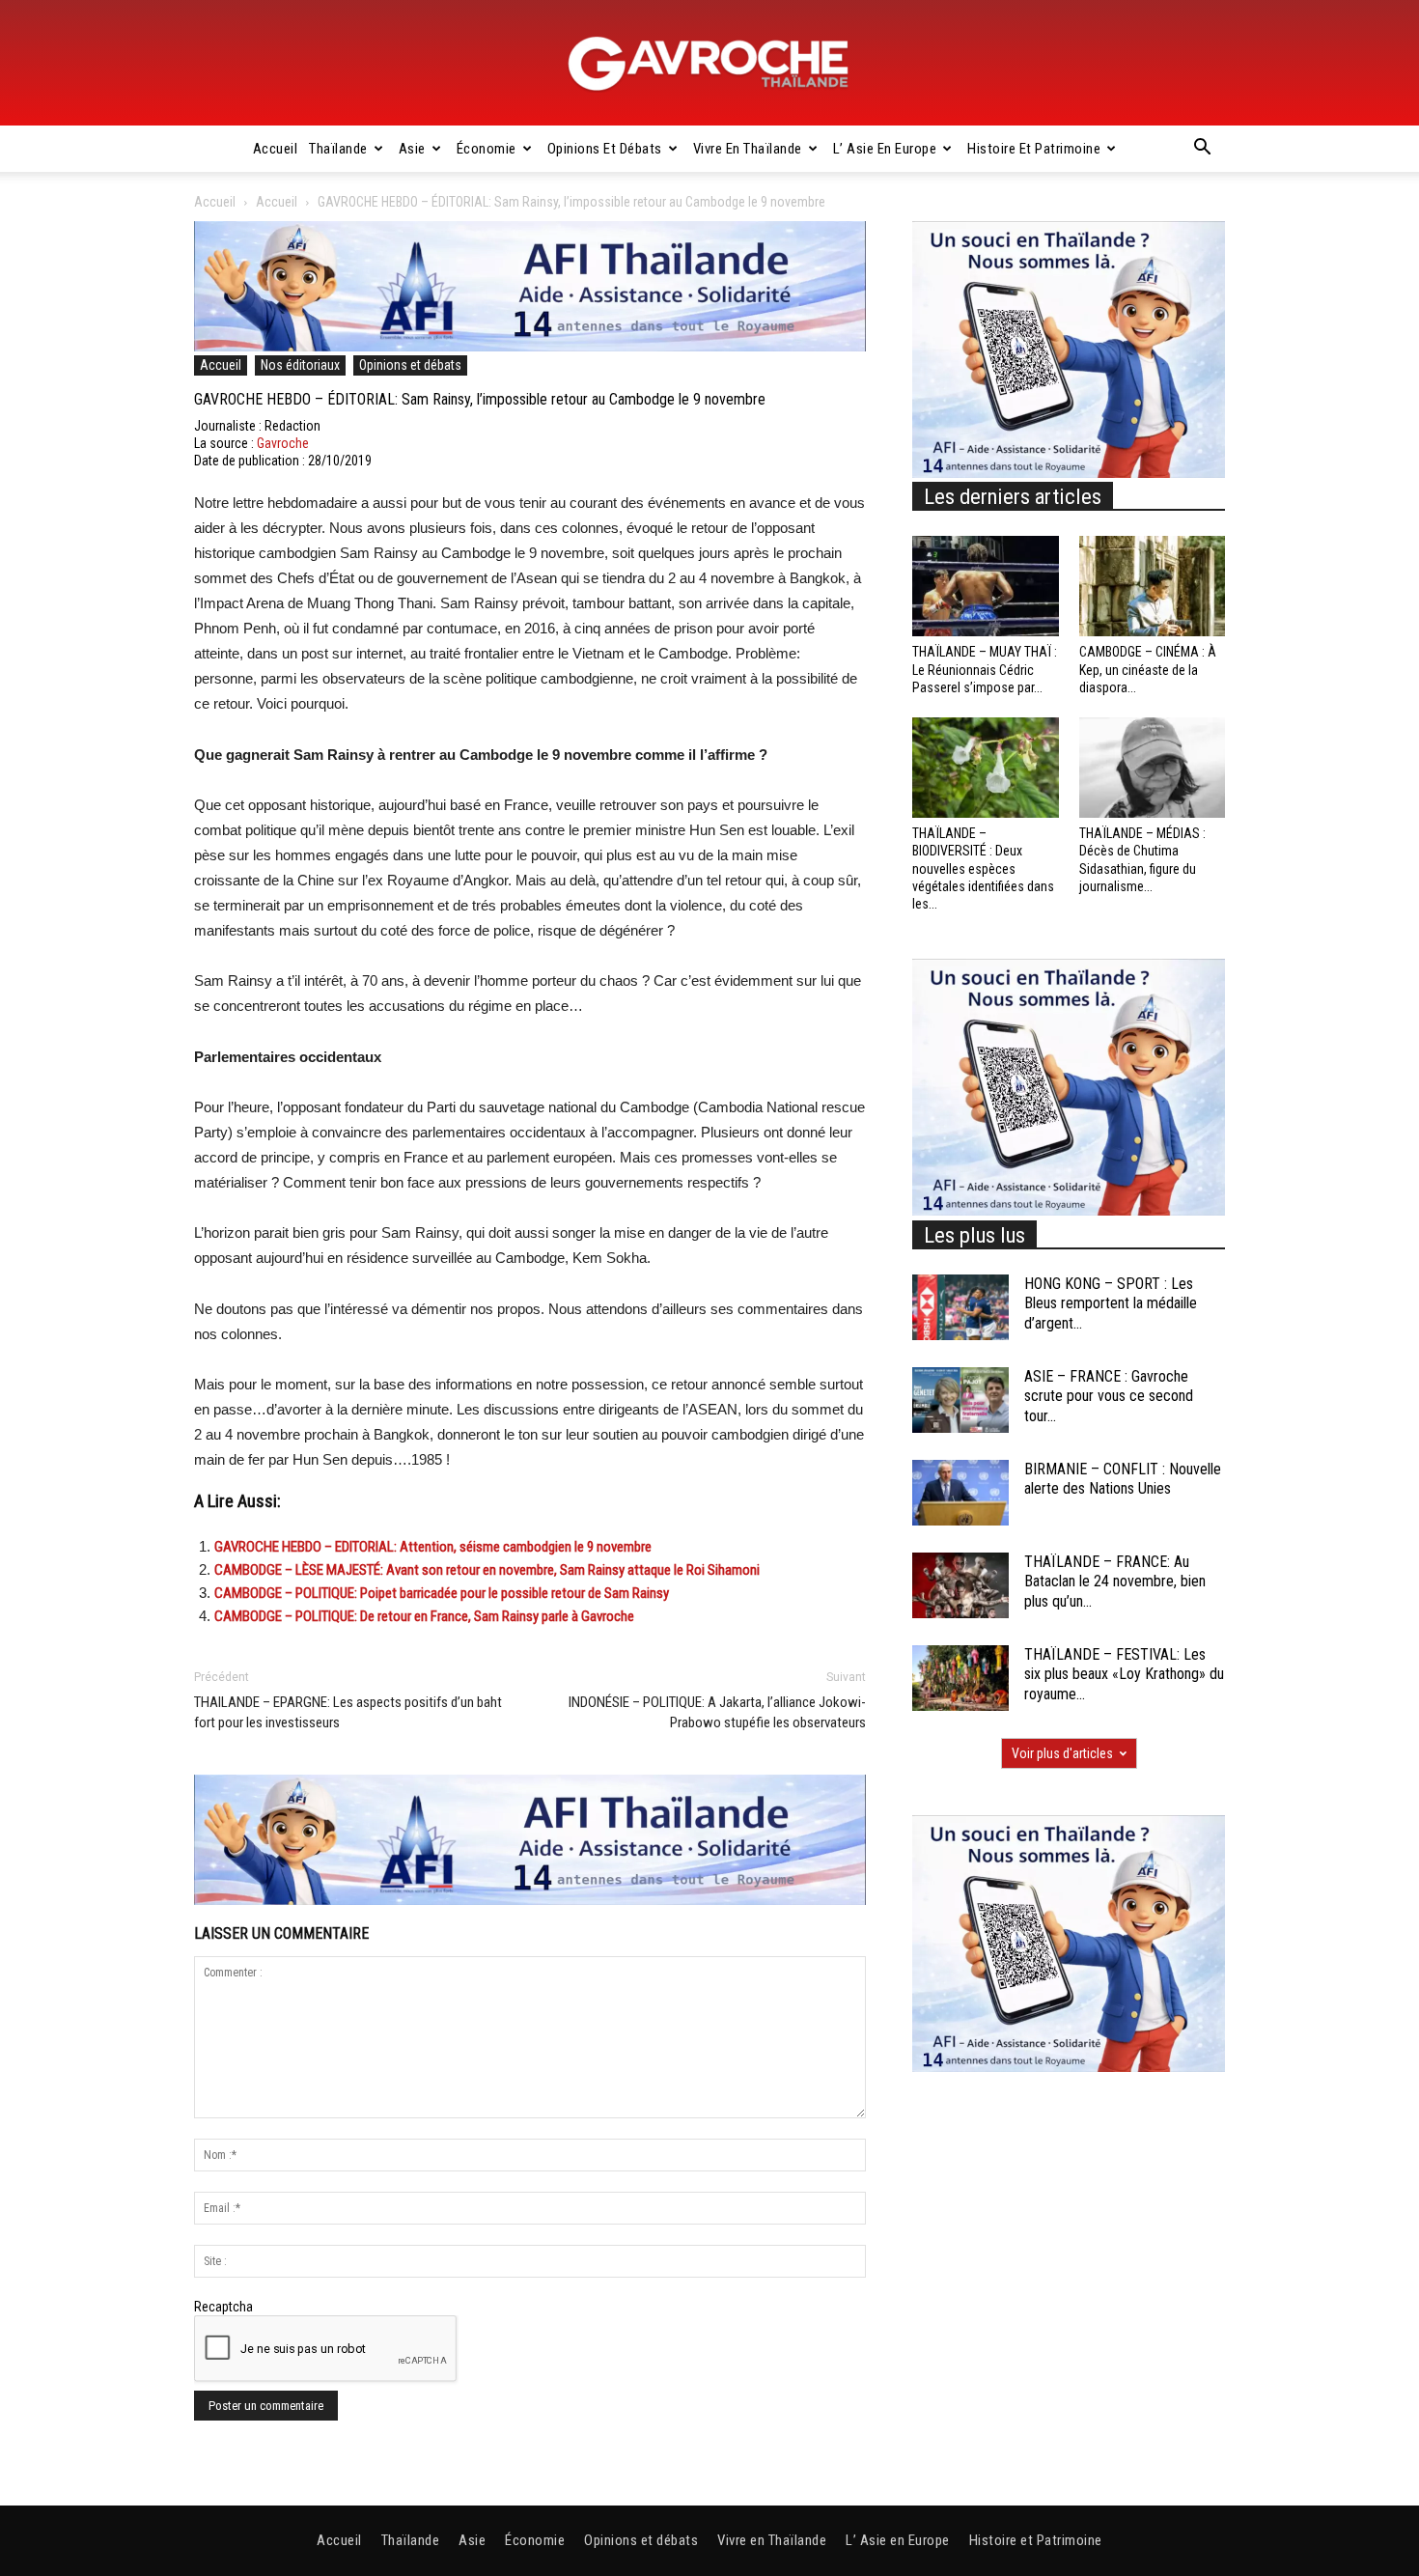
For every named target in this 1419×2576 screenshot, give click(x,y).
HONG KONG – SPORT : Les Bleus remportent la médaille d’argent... (1111, 1304)
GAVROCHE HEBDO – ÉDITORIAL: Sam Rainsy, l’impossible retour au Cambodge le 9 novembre (480, 399)
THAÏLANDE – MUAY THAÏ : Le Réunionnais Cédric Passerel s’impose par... (985, 669)
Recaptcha (223, 2307)
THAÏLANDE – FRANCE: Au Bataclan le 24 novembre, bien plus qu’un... (1115, 1582)
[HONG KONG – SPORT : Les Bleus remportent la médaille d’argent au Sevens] (960, 1308)
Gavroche (283, 443)
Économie (487, 149)
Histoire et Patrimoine (1034, 149)
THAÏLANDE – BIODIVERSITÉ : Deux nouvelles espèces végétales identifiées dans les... (983, 868)
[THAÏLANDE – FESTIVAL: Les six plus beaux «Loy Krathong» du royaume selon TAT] (960, 1679)
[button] (1202, 150)
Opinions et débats (605, 149)
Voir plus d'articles (1062, 1753)
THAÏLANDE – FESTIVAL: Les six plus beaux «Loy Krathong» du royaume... (1124, 1675)
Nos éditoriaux (300, 365)
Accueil (276, 149)
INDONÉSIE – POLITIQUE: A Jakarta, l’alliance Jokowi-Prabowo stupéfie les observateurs (717, 1712)
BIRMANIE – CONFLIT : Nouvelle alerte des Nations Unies (1123, 1479)
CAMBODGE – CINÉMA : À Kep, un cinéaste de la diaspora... (1148, 669)
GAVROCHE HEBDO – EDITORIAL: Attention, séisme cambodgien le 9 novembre (433, 1547)
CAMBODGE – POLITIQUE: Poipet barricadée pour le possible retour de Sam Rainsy (442, 1593)
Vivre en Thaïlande (748, 149)
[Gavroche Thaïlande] (709, 64)
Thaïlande (338, 149)
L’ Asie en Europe (885, 149)
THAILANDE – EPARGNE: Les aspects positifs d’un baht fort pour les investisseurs (348, 1712)
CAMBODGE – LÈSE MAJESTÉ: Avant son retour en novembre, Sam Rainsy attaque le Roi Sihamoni (487, 1570)
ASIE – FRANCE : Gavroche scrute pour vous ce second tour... (1109, 1397)
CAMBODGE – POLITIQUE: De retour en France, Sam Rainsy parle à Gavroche (424, 1616)
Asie (412, 149)
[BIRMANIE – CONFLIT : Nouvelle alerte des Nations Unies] (960, 1493)
